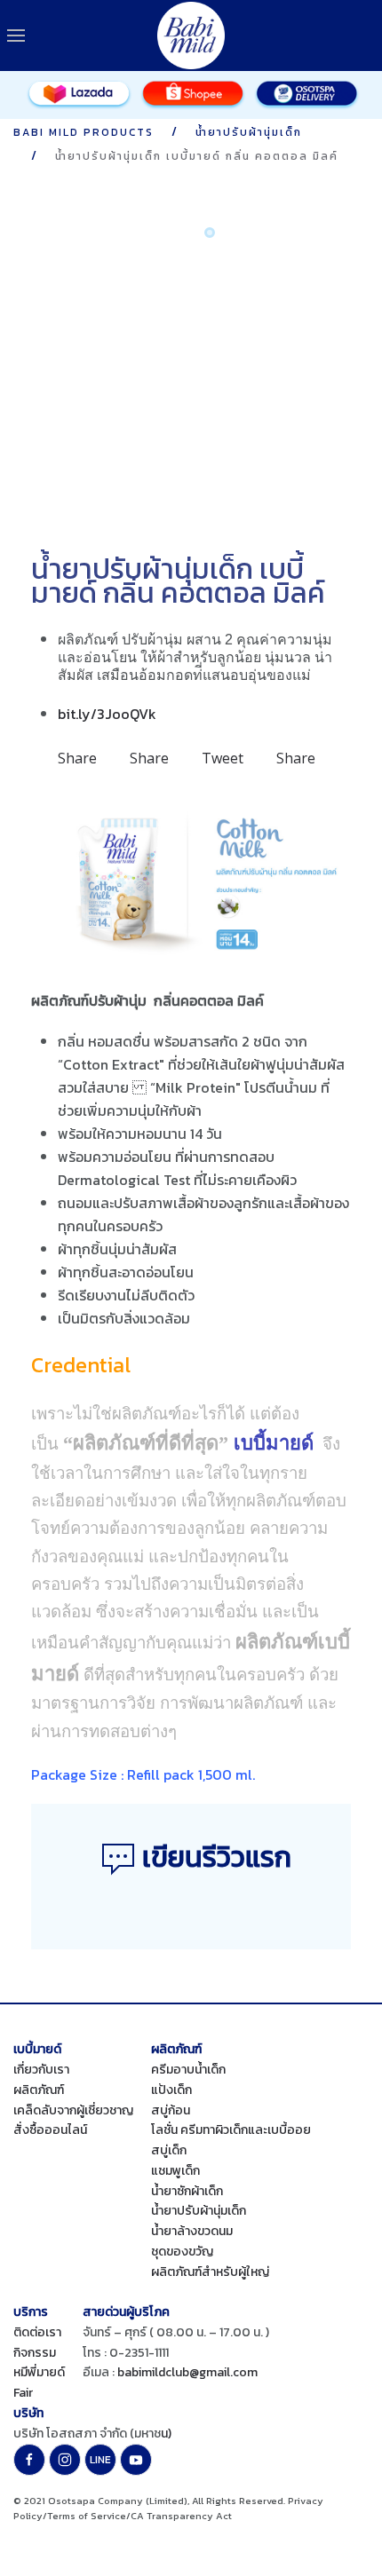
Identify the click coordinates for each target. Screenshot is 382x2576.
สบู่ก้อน (171, 2110)
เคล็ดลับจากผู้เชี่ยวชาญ (73, 2110)
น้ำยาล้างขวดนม (192, 2231)
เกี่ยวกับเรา (41, 2070)
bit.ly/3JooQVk (107, 714)
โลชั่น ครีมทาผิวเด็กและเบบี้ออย (231, 2130)
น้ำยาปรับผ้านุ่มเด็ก (199, 2211)
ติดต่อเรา (37, 2332)
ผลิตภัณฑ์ (39, 2090)
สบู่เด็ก (169, 2150)
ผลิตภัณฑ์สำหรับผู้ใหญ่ (210, 2272)
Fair (23, 2393)
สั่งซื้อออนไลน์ (50, 2130)
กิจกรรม (35, 2353)
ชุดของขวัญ (182, 2252)
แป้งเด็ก (171, 2090)
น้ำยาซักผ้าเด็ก (187, 2191)
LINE (100, 2460)
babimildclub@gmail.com (187, 2372)
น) (166, 2434)
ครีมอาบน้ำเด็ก (188, 2070)
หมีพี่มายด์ (39, 2372)
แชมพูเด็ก (175, 2171)
